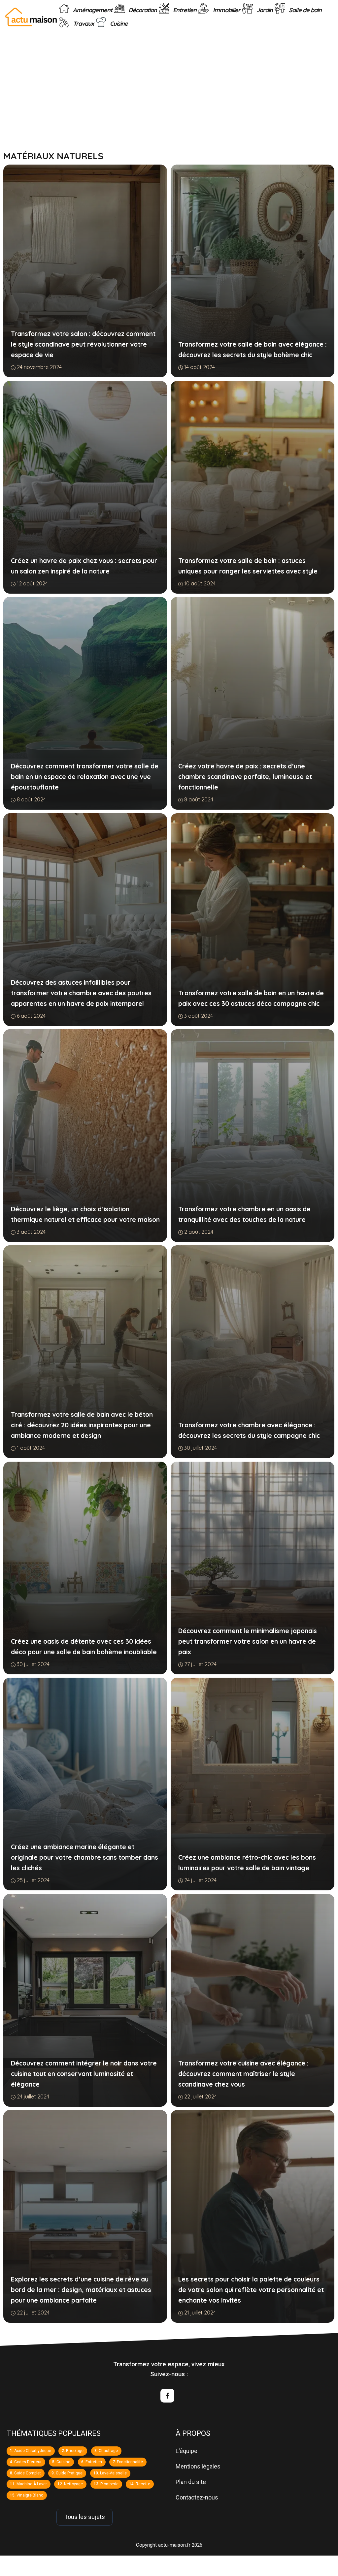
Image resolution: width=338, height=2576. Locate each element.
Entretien (184, 10)
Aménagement (92, 10)
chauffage (108, 2451)
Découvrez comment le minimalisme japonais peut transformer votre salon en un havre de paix (247, 1641)
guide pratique (69, 2473)
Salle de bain (304, 10)
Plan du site (191, 2482)
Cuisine (118, 24)
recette (143, 2484)
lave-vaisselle (113, 2473)
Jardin (264, 10)
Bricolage (75, 2451)
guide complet (28, 2473)
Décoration (142, 10)
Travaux (83, 24)
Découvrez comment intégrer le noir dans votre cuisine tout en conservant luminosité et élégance (84, 2074)
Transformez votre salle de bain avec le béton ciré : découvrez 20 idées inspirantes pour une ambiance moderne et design (82, 1425)
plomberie (109, 2484)
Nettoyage (73, 2484)
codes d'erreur (28, 2462)
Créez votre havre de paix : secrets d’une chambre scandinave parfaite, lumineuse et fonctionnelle (245, 777)
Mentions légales (198, 2466)
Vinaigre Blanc (30, 2495)
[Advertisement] (169, 102)
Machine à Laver (32, 2484)
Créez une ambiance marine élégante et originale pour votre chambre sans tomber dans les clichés (84, 1857)
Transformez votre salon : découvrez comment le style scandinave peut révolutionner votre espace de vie (83, 344)
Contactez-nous (197, 2497)
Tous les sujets (85, 2517)
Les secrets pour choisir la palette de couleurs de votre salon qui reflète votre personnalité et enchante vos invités (251, 2290)
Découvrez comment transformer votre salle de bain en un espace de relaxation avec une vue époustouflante (85, 777)
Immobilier (226, 10)
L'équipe (186, 2451)
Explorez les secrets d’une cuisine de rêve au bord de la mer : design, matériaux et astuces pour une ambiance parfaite (81, 2290)
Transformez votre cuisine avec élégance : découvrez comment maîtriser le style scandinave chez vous (243, 2074)
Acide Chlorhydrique (33, 2451)
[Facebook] (167, 2396)
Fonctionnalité (130, 2462)
